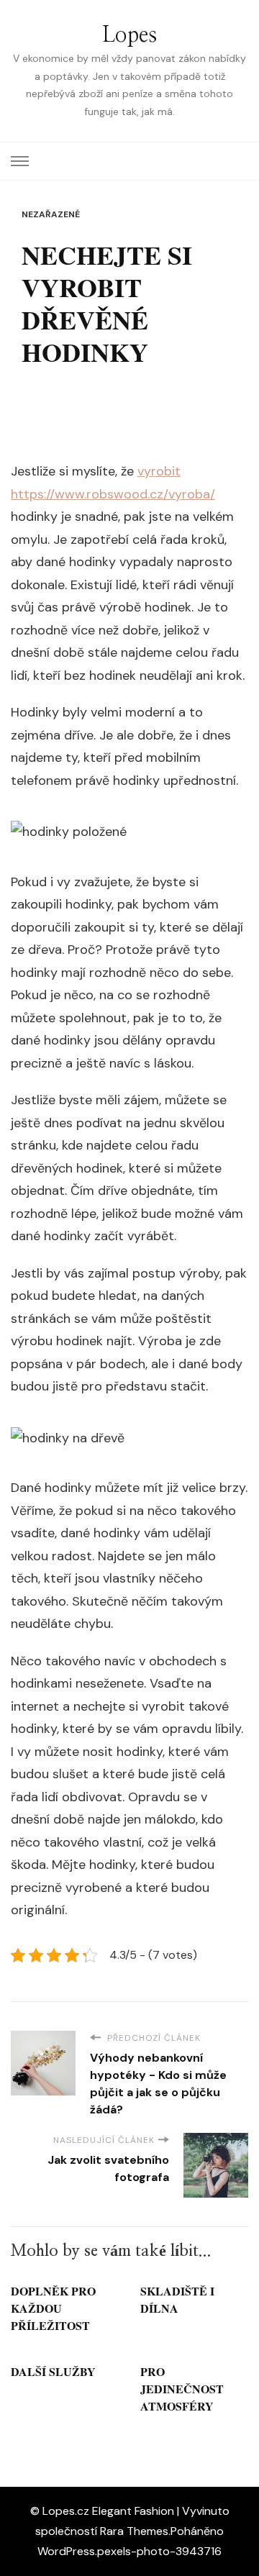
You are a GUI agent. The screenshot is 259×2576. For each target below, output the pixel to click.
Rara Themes (134, 2531)
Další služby (53, 2371)
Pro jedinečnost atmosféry (182, 2389)
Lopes (129, 35)
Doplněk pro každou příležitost (53, 2308)
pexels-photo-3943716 (159, 2551)
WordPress (66, 2551)
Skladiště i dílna (177, 2299)
